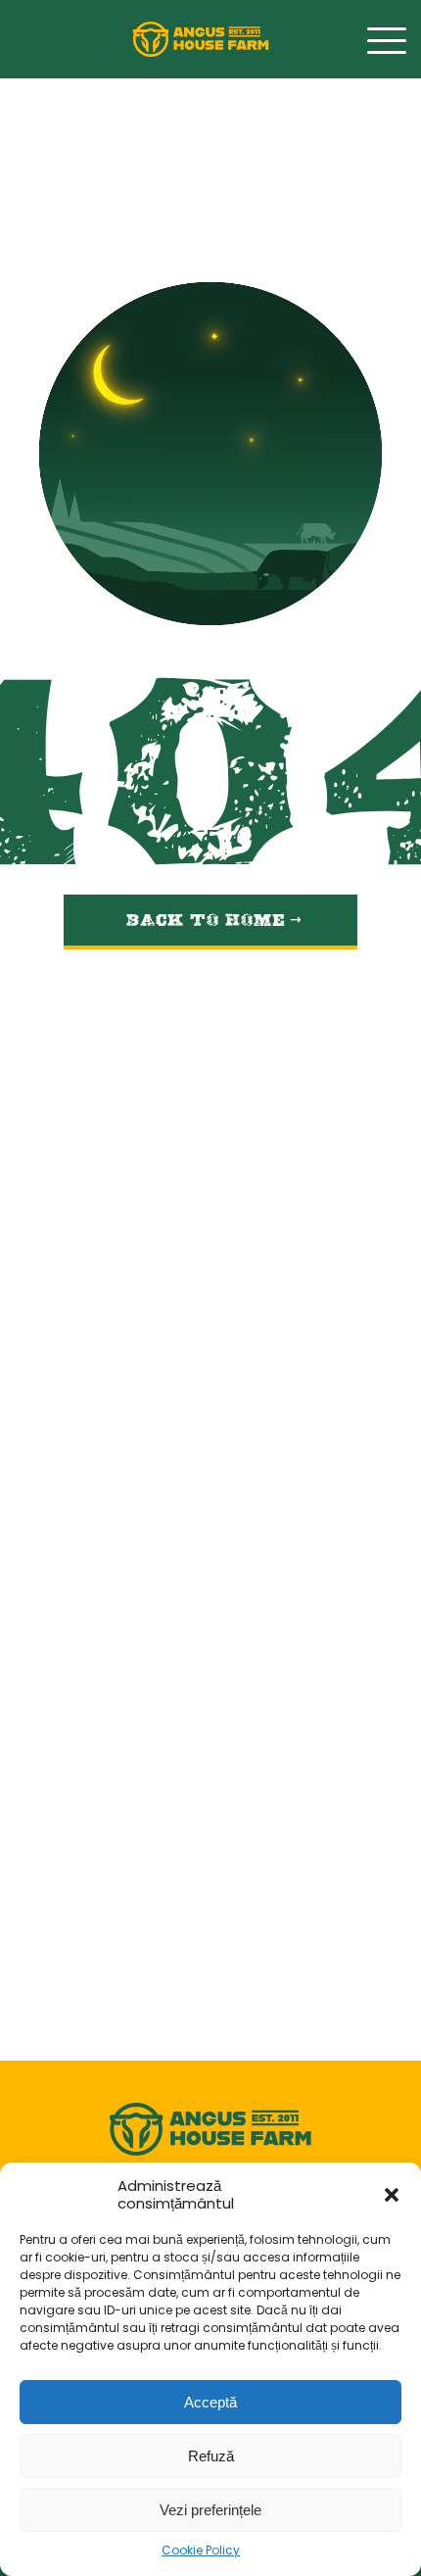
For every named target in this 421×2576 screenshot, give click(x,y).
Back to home (209, 914)
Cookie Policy (201, 2552)
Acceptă (210, 2402)
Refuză (211, 2456)
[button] (392, 2195)
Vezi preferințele (210, 2510)
